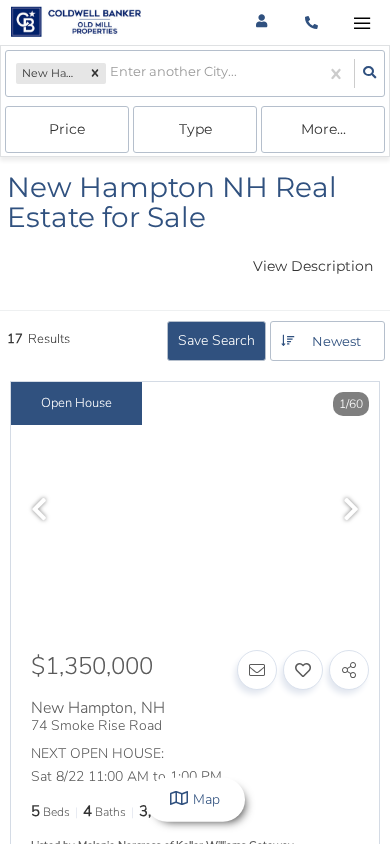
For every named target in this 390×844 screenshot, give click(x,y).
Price (67, 129)
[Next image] (351, 511)
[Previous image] (39, 511)
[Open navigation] (361, 23)
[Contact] (257, 670)
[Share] (349, 670)
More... (323, 129)
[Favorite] (303, 670)
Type (195, 129)
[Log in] (261, 22)
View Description (313, 266)
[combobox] (111, 73)
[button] (95, 74)
